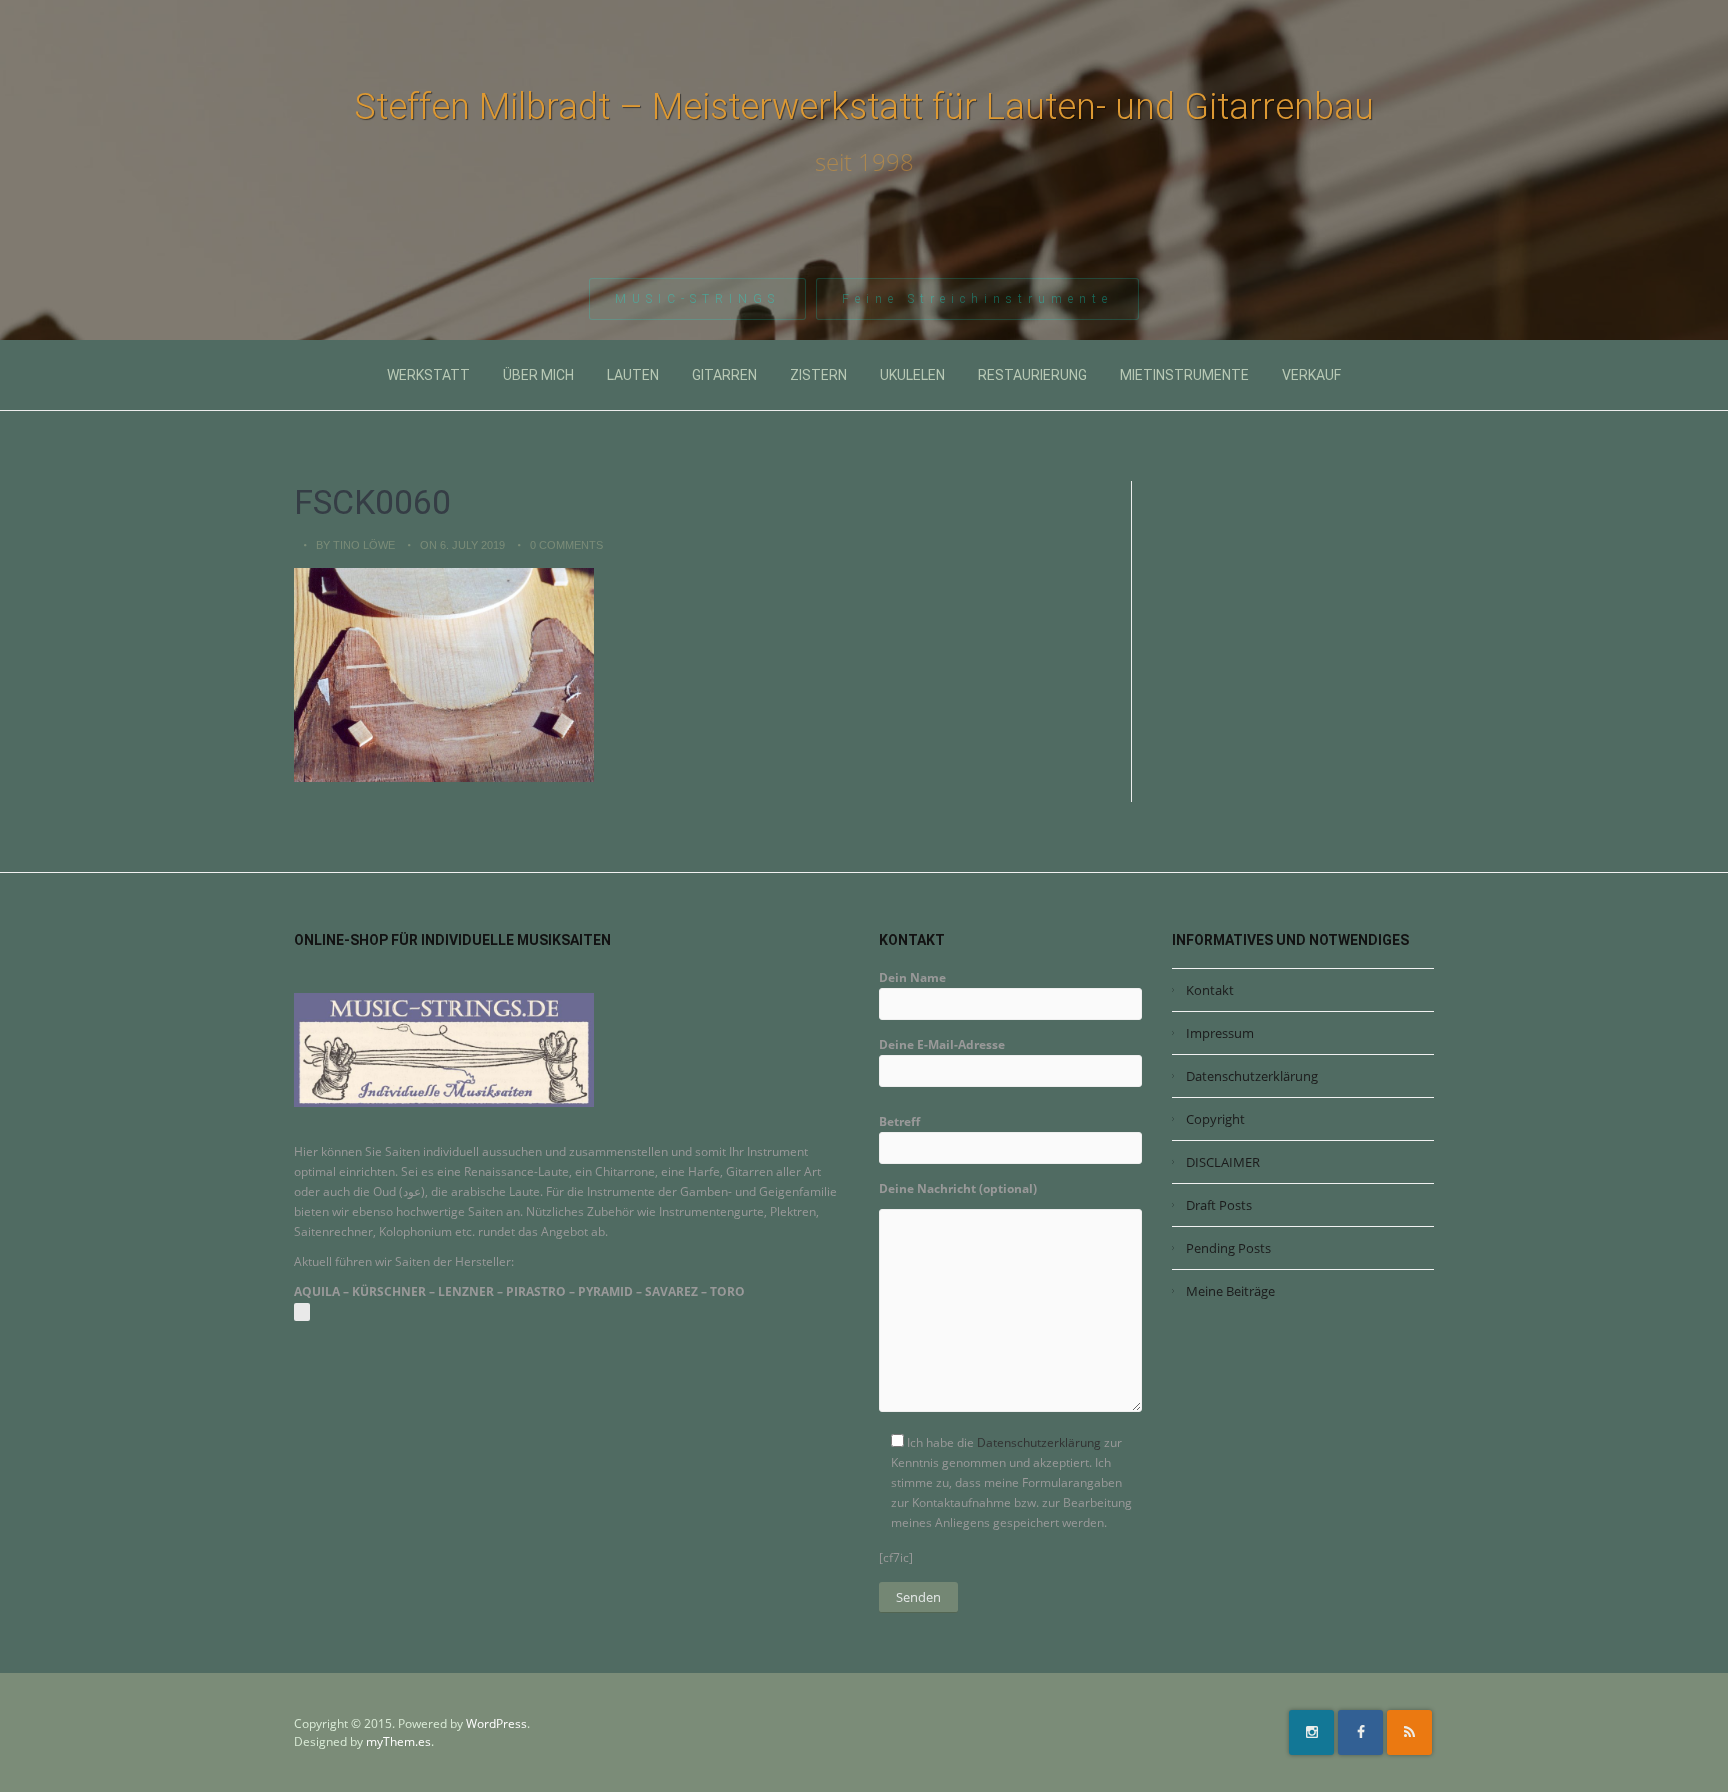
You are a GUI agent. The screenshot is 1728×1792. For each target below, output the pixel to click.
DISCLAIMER (1223, 1162)
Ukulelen (912, 375)
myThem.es (398, 1741)
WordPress (496, 1723)
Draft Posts (1219, 1205)
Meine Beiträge (1230, 1291)
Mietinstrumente (1184, 375)
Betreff (899, 1121)
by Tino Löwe (355, 545)
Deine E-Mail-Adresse (942, 1044)
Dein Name (912, 977)
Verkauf (1311, 375)
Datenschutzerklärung (1039, 1442)
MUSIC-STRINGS (697, 299)
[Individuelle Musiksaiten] (444, 1048)
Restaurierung (1032, 375)
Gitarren (724, 375)
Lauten (633, 375)
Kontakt (1210, 990)
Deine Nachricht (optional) (958, 1188)
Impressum (1220, 1033)
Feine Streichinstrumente (977, 299)
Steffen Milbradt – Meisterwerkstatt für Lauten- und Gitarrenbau (864, 107)
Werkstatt (428, 375)
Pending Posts (1228, 1248)
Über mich (538, 375)
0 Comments (566, 545)
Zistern (818, 375)
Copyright (1215, 1119)
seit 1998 (864, 162)
